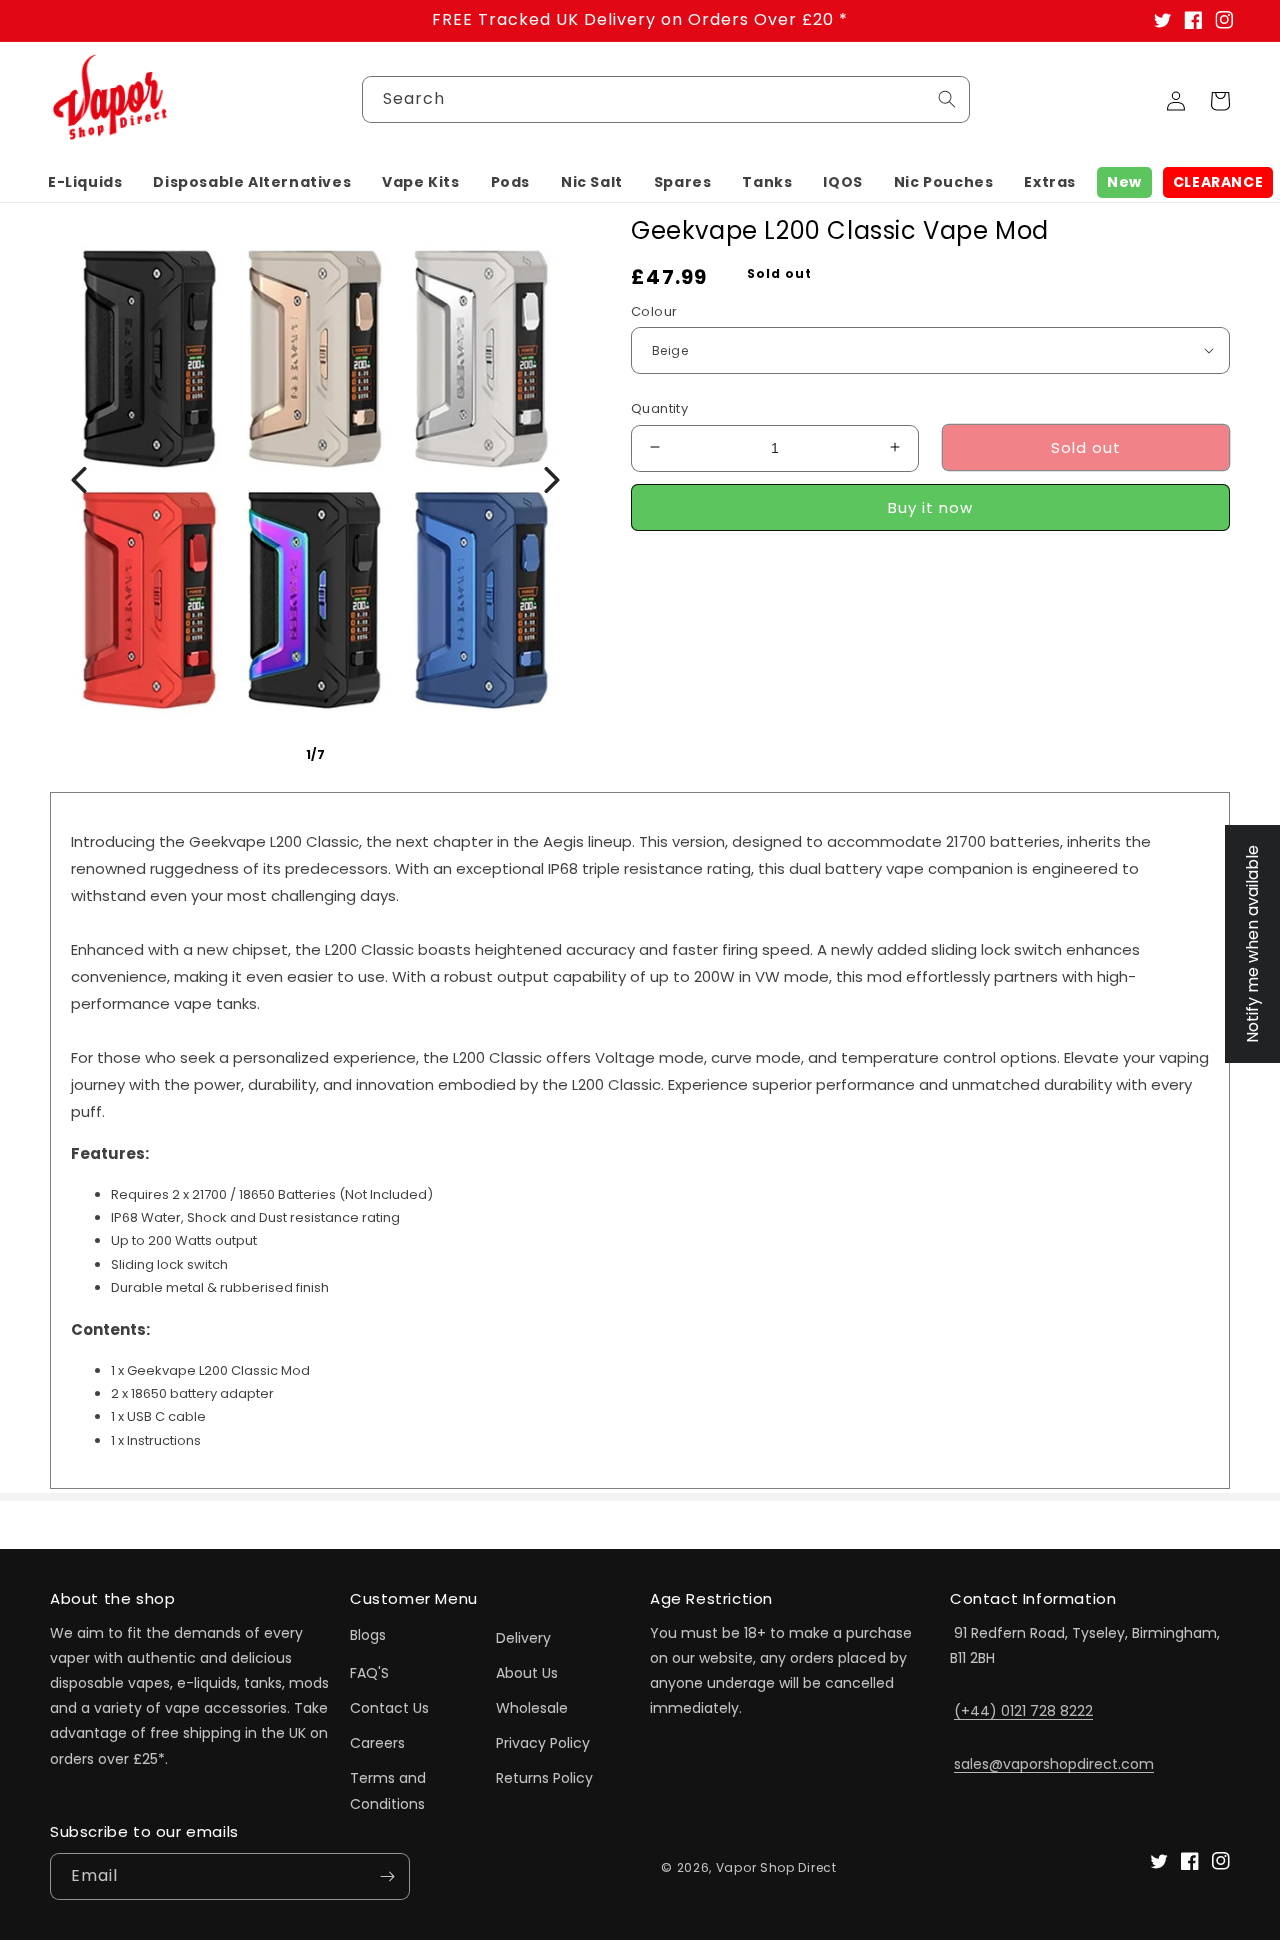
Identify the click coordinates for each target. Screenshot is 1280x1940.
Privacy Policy (543, 1743)
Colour (654, 310)
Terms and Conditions (388, 1790)
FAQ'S (369, 1673)
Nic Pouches (944, 182)
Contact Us (389, 1708)
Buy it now (930, 506)
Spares (683, 182)
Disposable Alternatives (252, 182)
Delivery (523, 1638)
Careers (377, 1743)
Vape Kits (420, 182)
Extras (1050, 182)
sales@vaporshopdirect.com (1054, 1764)
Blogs (368, 1635)
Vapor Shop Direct (776, 1867)
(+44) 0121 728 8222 (1023, 1711)
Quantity (659, 407)
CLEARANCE (1218, 182)
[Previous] (79, 480)
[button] (85, 182)
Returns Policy (544, 1778)
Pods (510, 182)
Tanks (767, 182)
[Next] (552, 480)
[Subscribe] (387, 1876)
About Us (527, 1673)
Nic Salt (592, 182)
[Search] (947, 99)
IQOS (842, 182)
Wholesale (532, 1708)
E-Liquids (85, 182)
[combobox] (666, 99)
